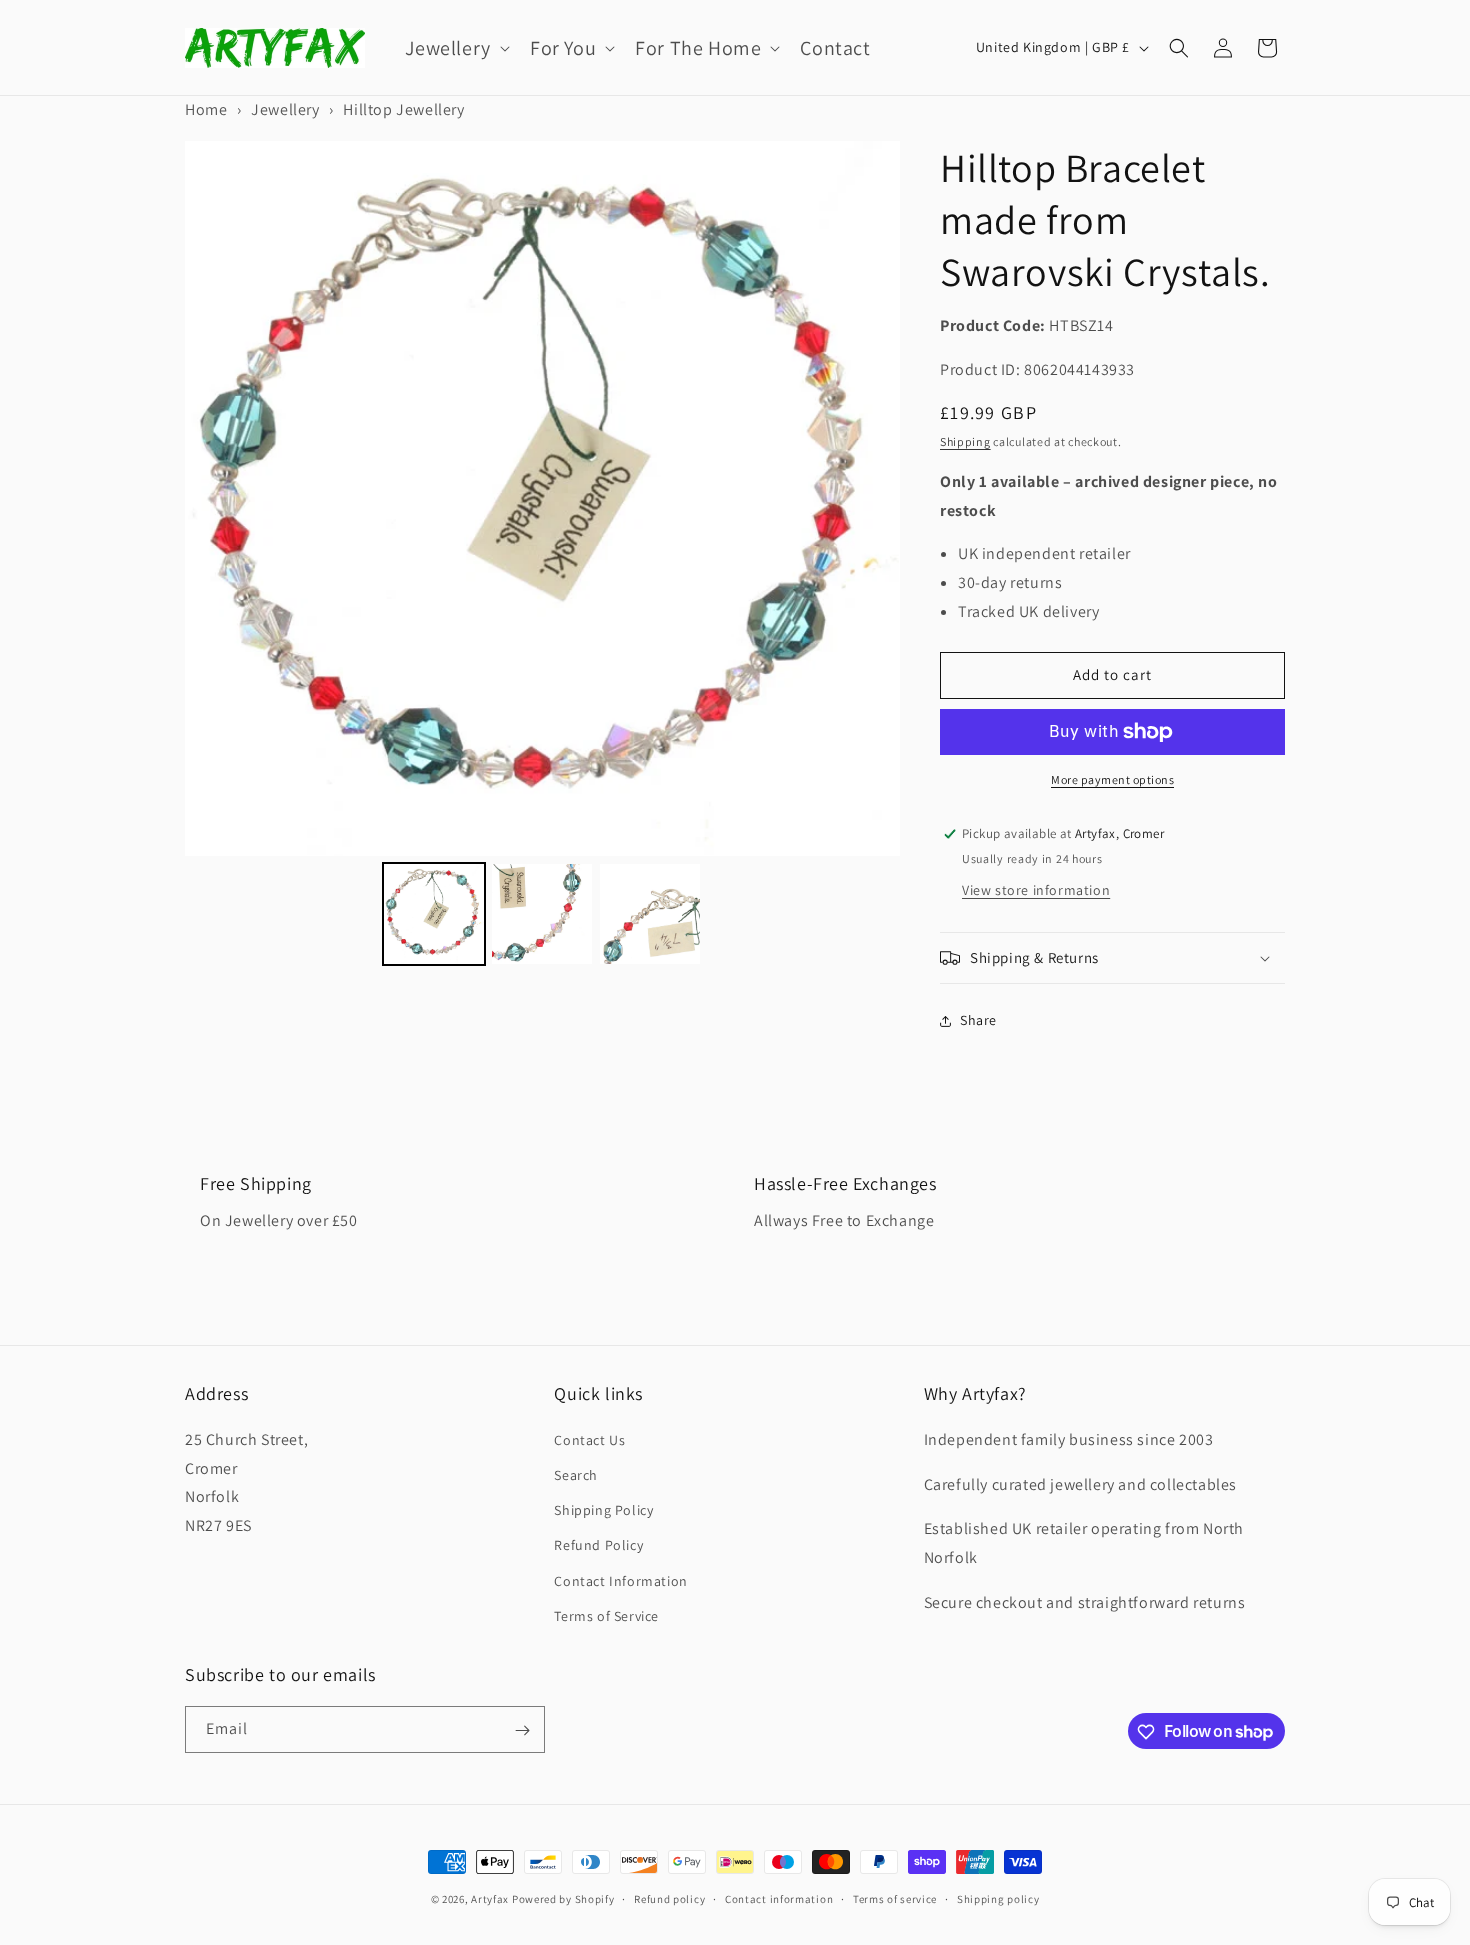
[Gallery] (542, 556)
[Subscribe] (522, 1730)
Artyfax (490, 1899)
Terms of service (895, 1898)
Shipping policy (998, 1898)
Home (206, 109)
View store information (1036, 890)
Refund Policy (598, 1545)
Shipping (965, 441)
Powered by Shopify (563, 1899)
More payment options (1112, 779)
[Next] (871, 498)
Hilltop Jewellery (403, 109)
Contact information (779, 1898)
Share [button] (978, 1020)
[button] (455, 48)
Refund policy (669, 1898)
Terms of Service (606, 1615)
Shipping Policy (603, 1509)
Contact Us (589, 1439)
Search (576, 1474)
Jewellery (285, 109)
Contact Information (620, 1580)
